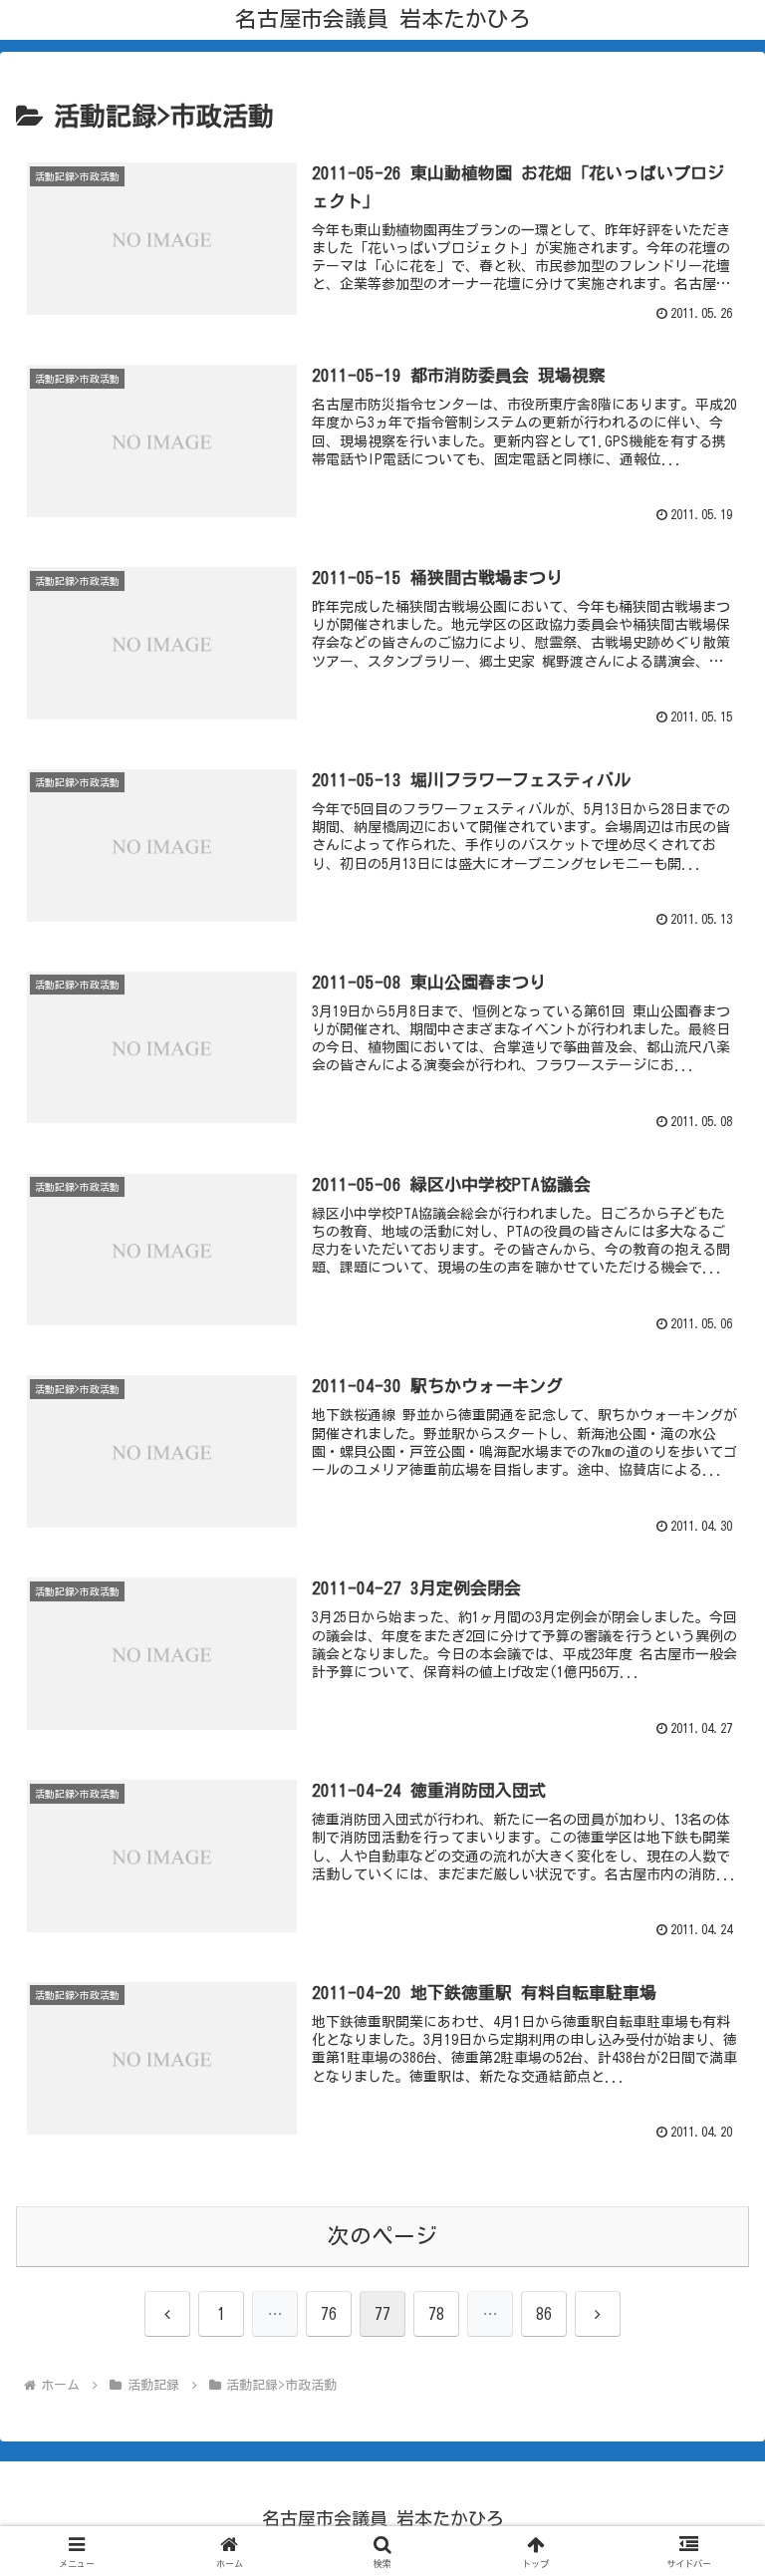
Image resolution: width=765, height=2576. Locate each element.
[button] (707, 2473)
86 (544, 2314)
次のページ (382, 2236)
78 (436, 2314)
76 (329, 2314)
